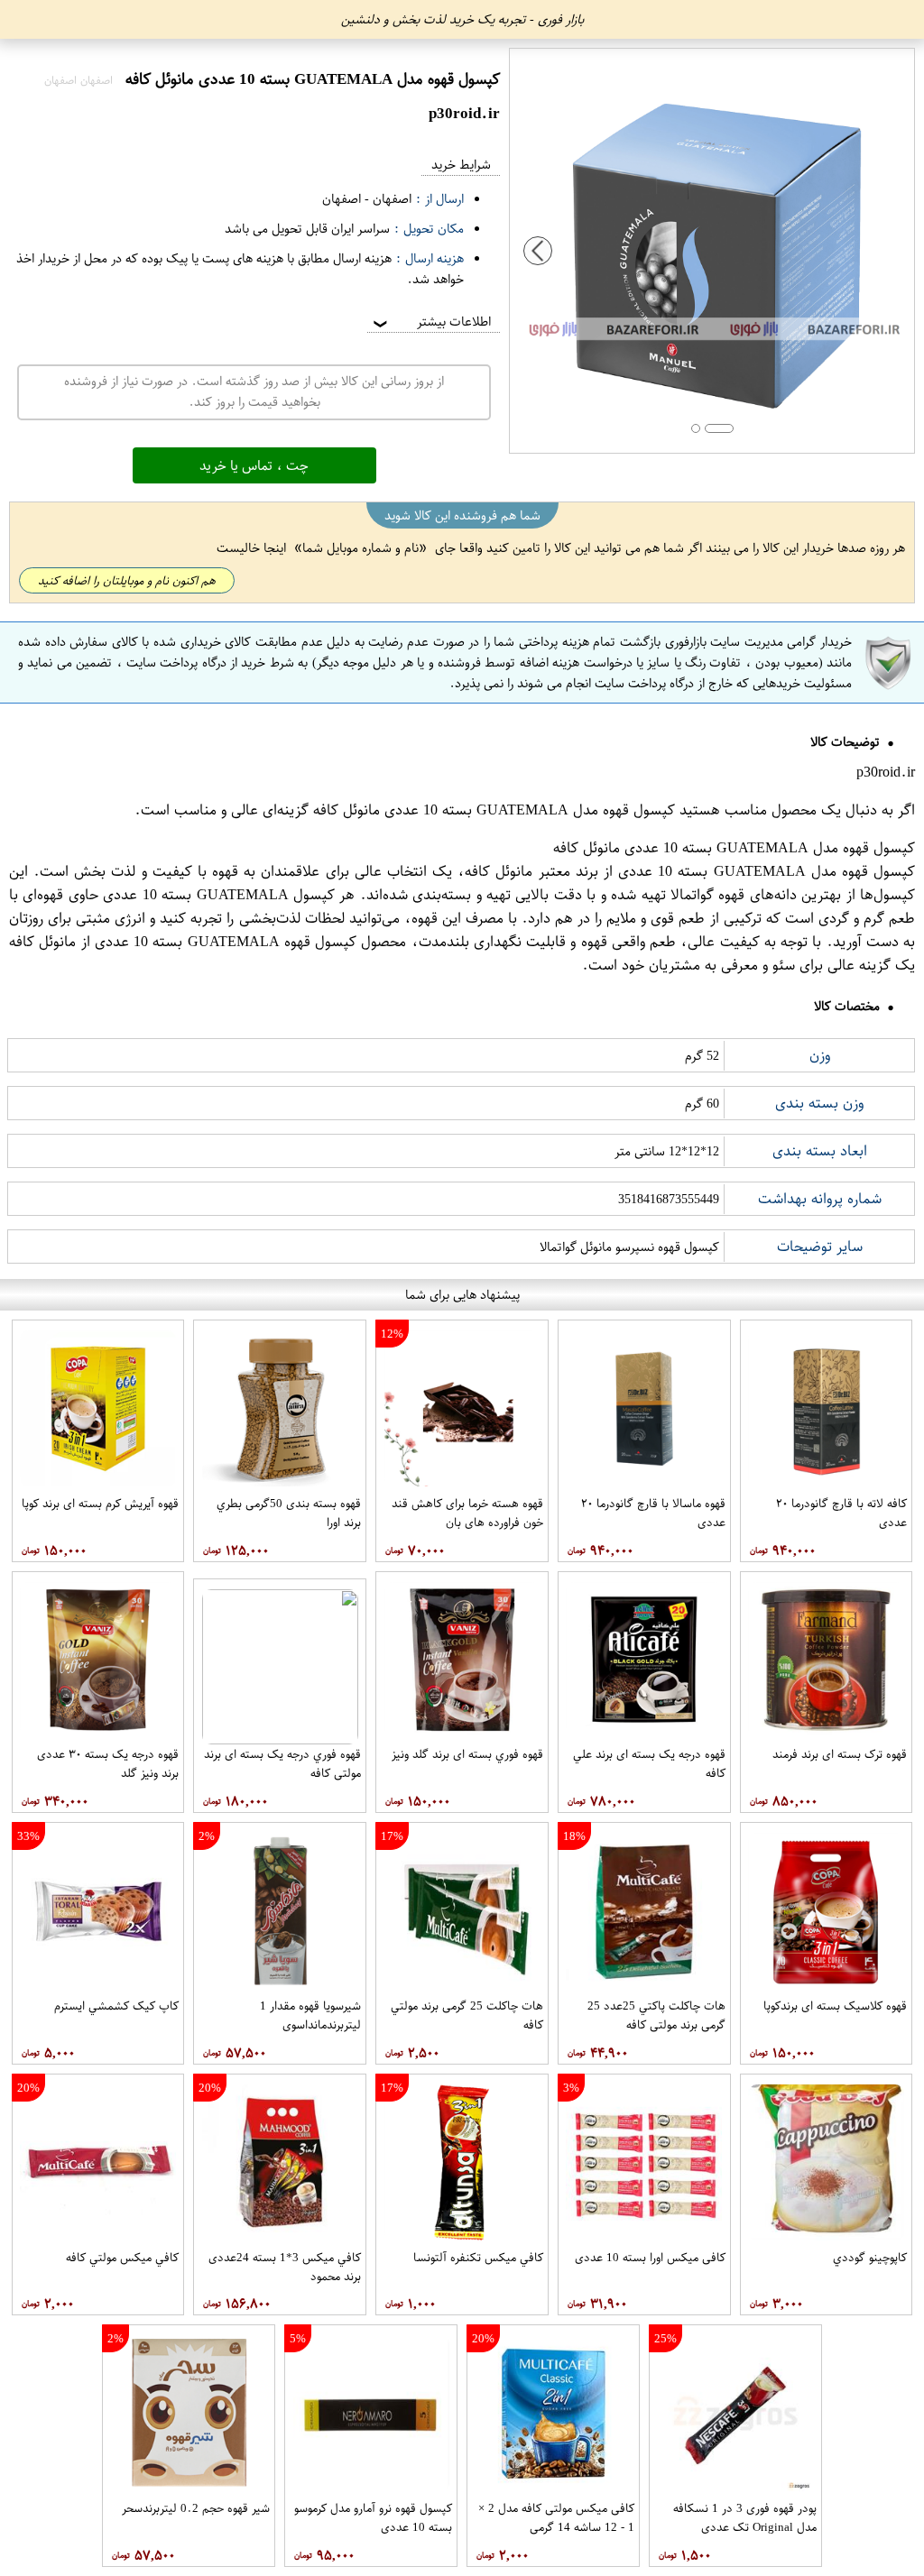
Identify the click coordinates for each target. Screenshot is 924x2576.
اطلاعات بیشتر (430, 322)
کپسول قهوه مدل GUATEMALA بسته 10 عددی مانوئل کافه (494, 810)
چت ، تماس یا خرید (254, 465)
